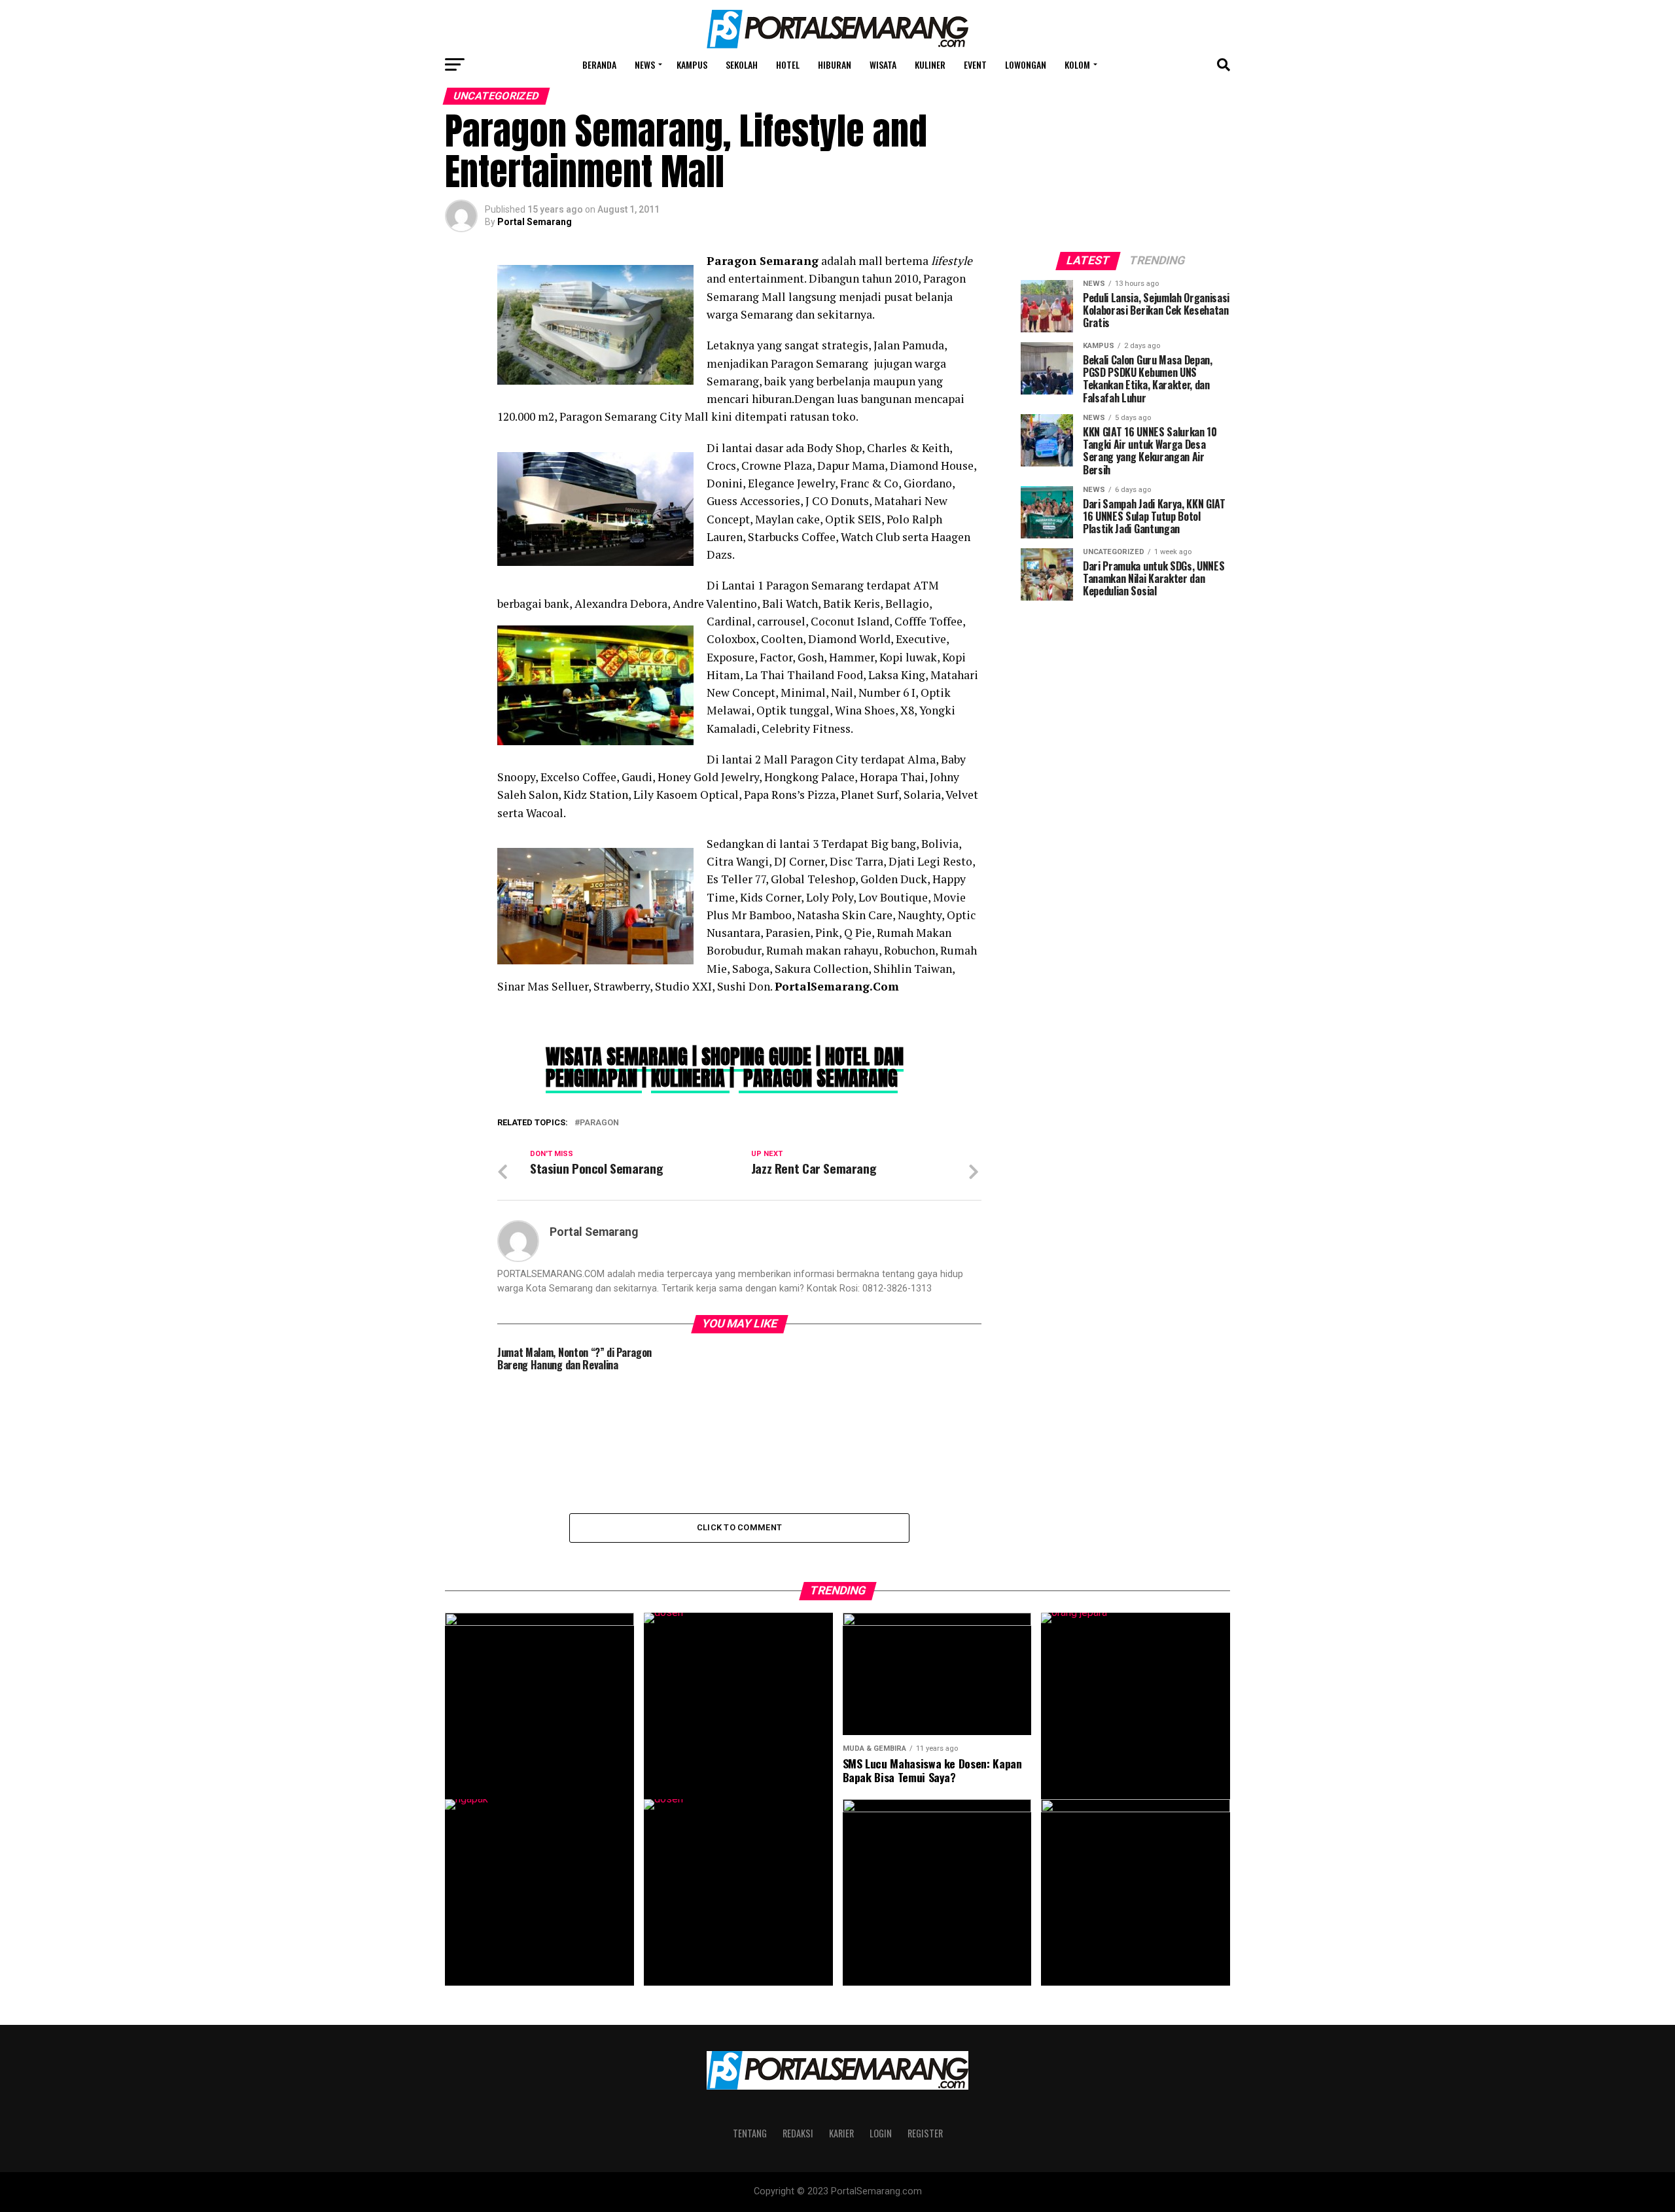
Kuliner (930, 64)
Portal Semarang (535, 222)
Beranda (599, 64)
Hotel (788, 64)
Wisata (883, 64)
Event (975, 64)
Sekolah (742, 64)
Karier (841, 2133)
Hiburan (835, 64)
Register (925, 2133)
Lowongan (1026, 64)
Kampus (692, 64)
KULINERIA (690, 1078)
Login (881, 2133)
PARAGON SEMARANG (818, 1078)
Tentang (750, 2133)
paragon (599, 1123)
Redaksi (798, 2133)
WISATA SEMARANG (619, 1057)
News (645, 64)
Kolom (1077, 64)
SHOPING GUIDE (756, 1057)
